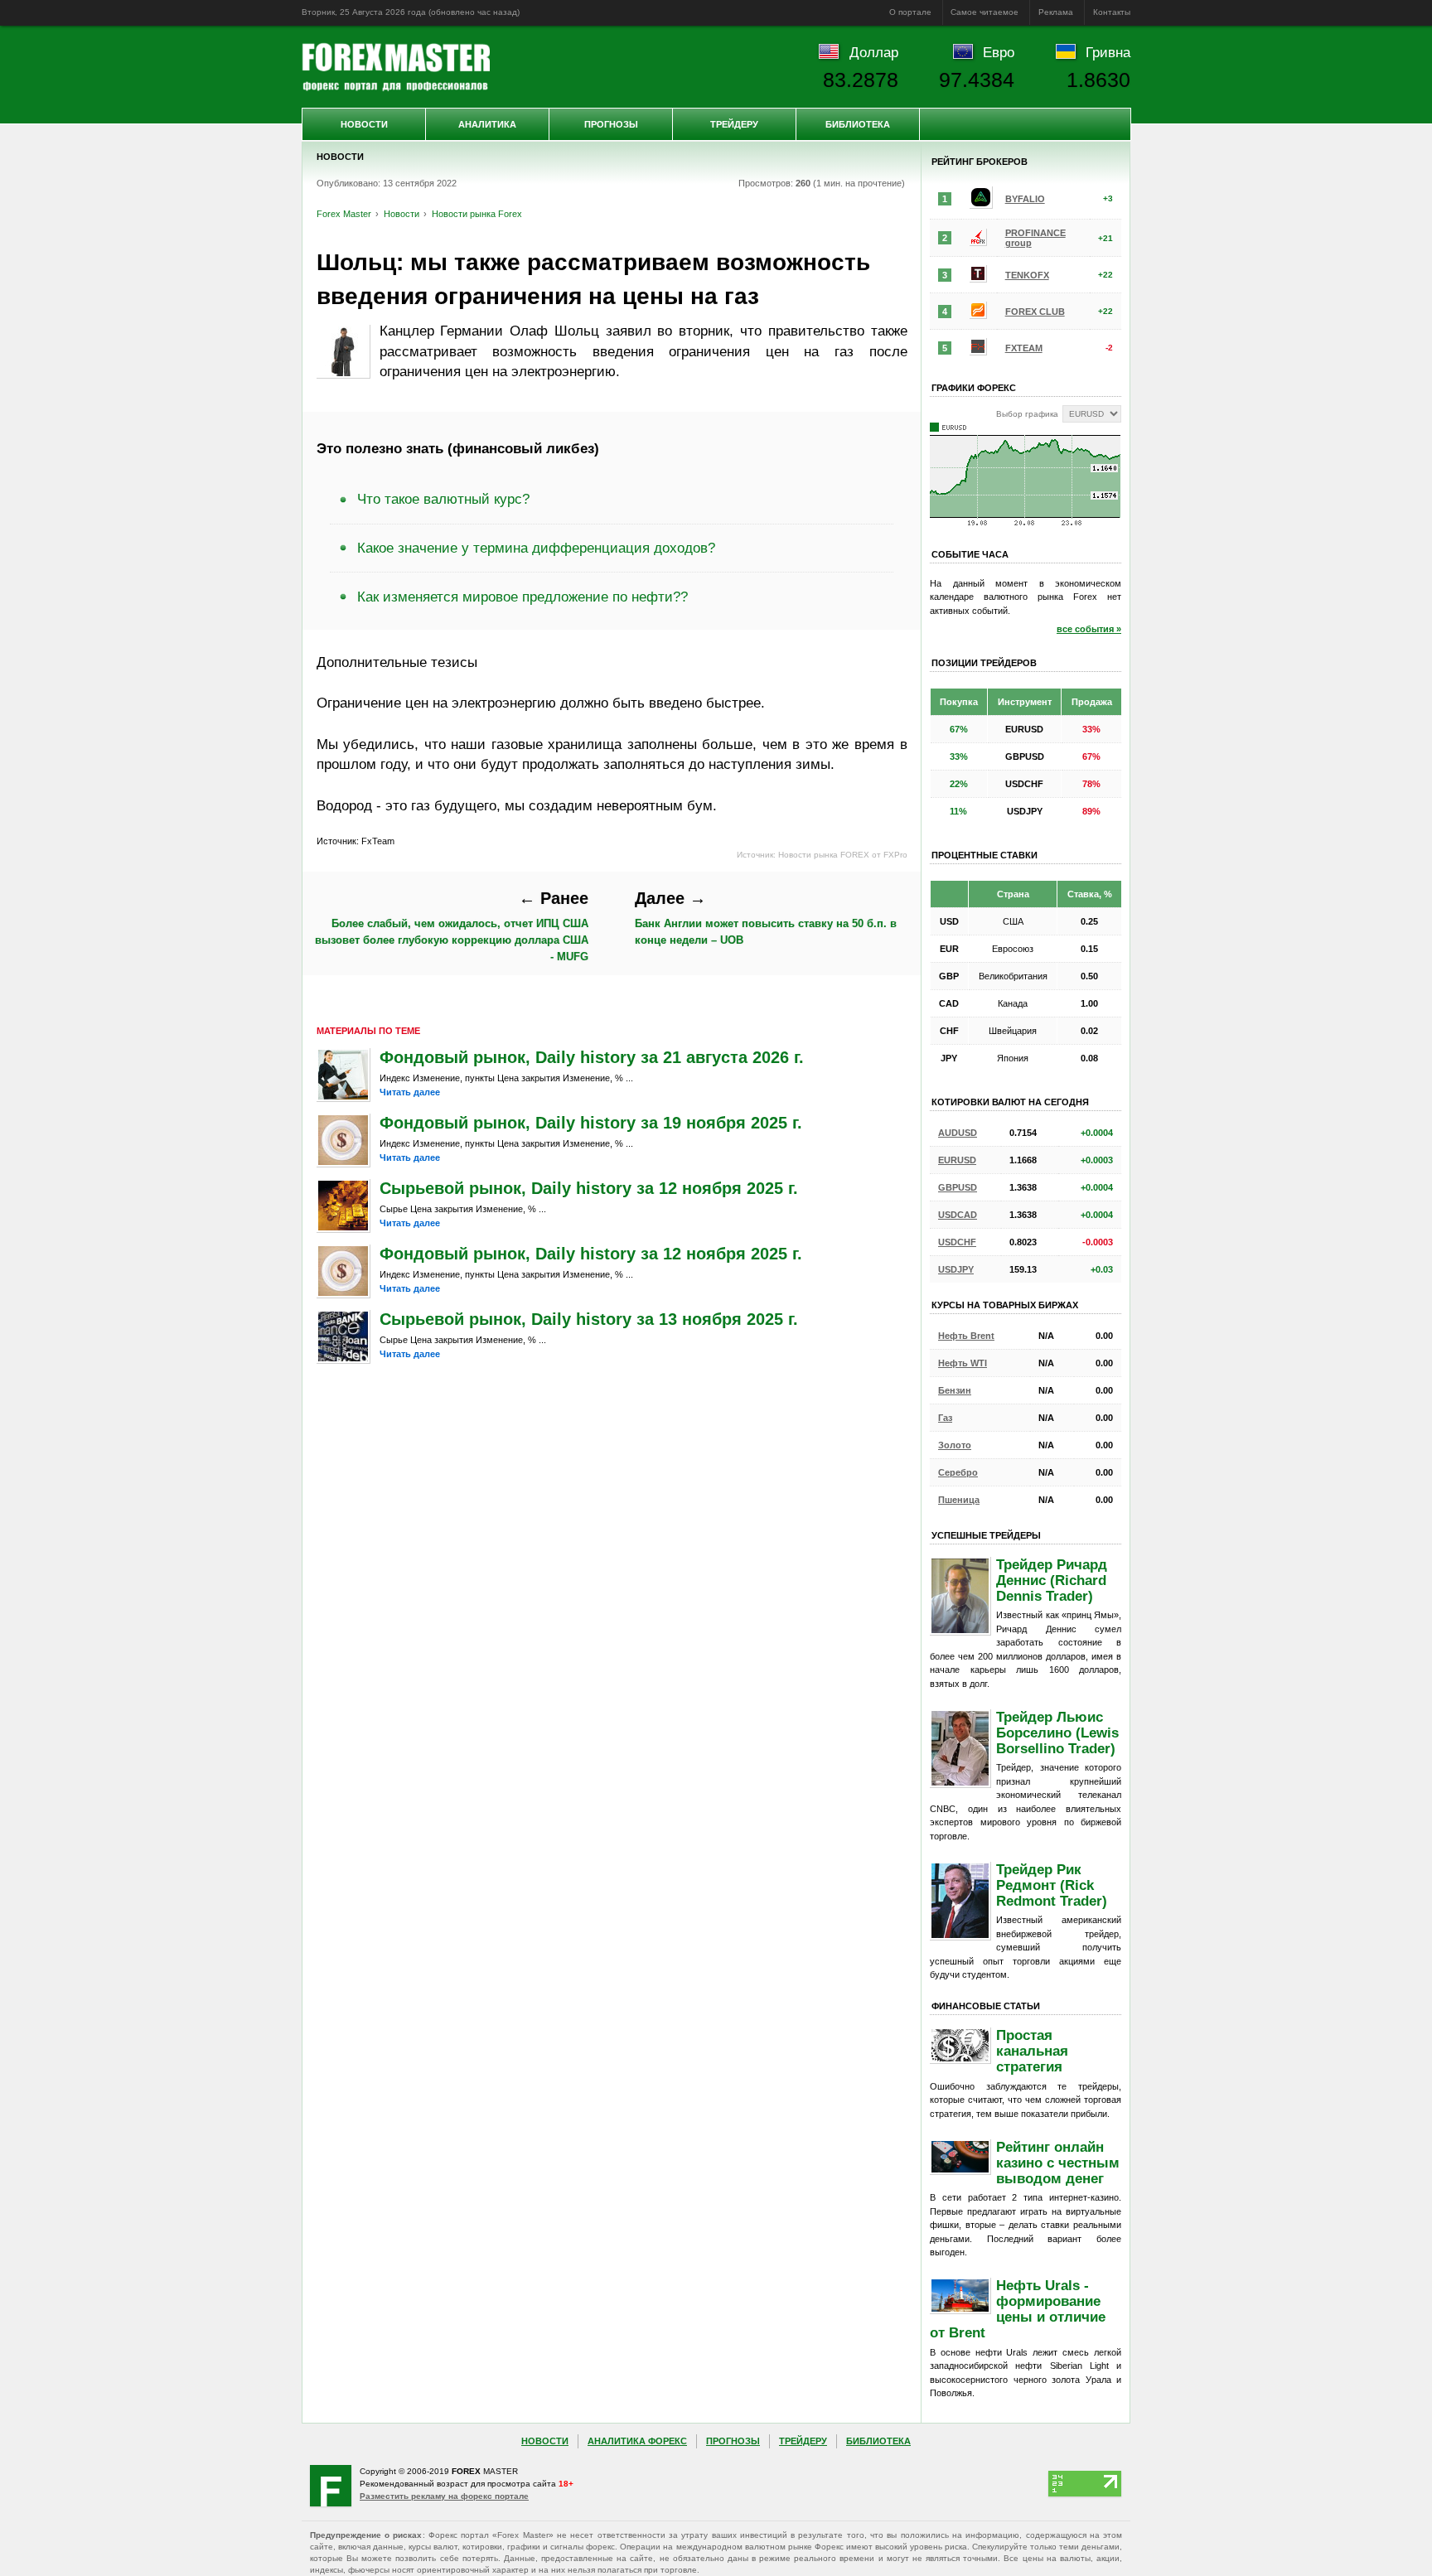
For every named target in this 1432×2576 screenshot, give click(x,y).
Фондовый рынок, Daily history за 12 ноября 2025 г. (591, 1254)
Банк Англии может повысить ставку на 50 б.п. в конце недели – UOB (766, 917)
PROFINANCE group (1035, 238)
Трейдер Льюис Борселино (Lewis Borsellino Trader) (1057, 1733)
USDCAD (958, 1215)
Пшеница (959, 1500)
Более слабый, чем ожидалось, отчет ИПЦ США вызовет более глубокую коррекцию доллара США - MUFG (452, 926)
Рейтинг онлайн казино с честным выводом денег (1058, 2163)
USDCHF (957, 1242)
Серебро (958, 1472)
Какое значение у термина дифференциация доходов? (536, 548)
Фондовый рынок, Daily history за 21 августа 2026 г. (592, 1057)
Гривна (1108, 52)
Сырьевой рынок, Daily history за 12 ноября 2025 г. (589, 1188)
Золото (955, 1445)
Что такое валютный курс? (443, 499)
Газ (945, 1418)
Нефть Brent (966, 1336)
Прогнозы (611, 124)
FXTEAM (1024, 348)
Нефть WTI (963, 1363)
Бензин (955, 1390)
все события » (1089, 629)
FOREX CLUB (1035, 312)
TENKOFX (1027, 275)
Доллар (874, 52)
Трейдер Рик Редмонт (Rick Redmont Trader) (1052, 1885)
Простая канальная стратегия (1032, 2051)
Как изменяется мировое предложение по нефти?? (522, 597)
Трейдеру (734, 124)
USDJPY (956, 1269)
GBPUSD (958, 1187)
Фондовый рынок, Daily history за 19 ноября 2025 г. (591, 1123)
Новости (364, 124)
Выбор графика (1027, 414)
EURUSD (957, 1160)
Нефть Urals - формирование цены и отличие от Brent (1018, 2309)
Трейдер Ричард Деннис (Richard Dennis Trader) (1052, 1580)
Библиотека (858, 124)
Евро (999, 52)
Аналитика (487, 124)
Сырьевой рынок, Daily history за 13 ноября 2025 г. (589, 1319)
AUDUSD (958, 1133)
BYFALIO (1025, 199)
